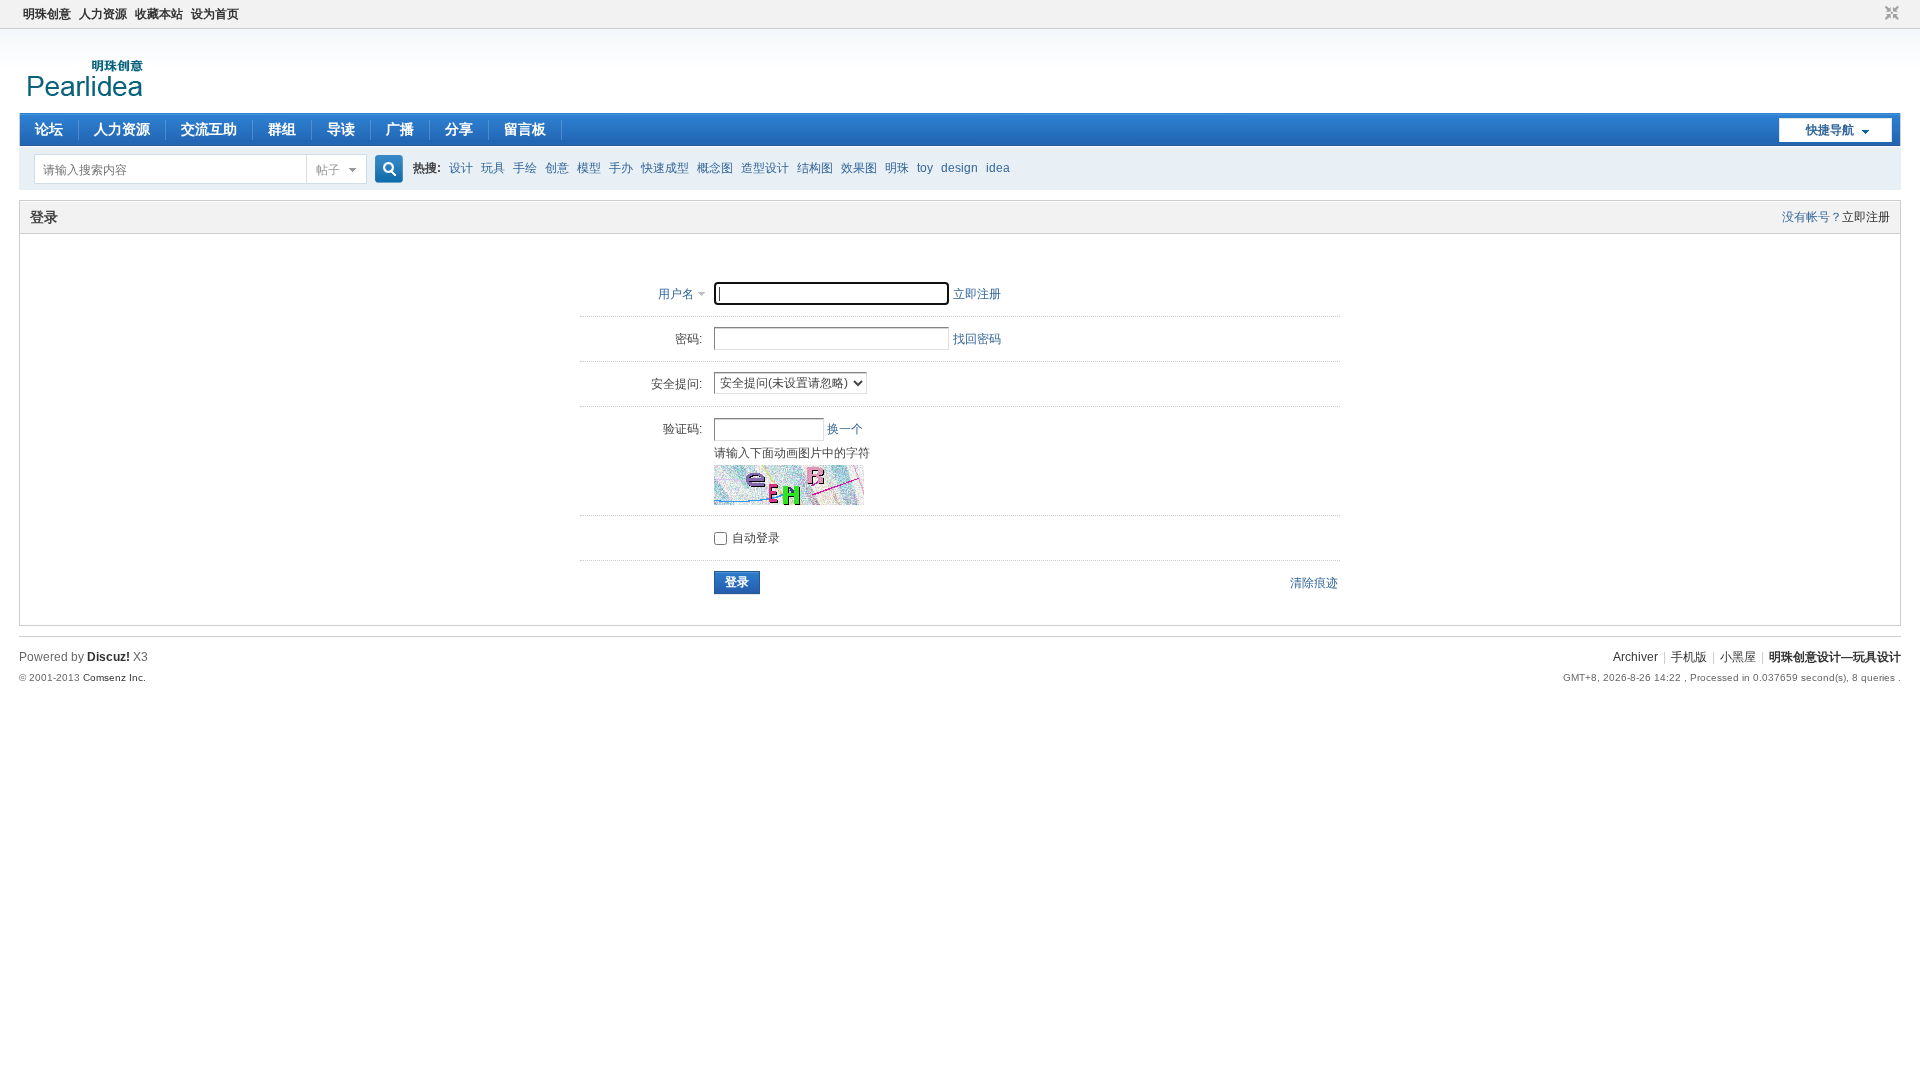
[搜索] (386, 169)
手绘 (525, 168)
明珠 (897, 168)
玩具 (493, 168)
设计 (461, 168)
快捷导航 (1830, 130)
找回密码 (977, 339)
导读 (341, 129)
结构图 (815, 168)
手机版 (1689, 657)
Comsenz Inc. (114, 677)
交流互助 (209, 129)
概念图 (715, 168)
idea (998, 168)
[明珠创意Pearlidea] (83, 101)
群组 (282, 129)
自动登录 (756, 538)
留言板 (525, 129)
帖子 (328, 170)
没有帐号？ (1812, 217)
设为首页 (215, 14)
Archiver (1635, 657)
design (959, 168)
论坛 (49, 129)
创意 (557, 168)
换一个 (845, 429)
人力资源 (103, 14)
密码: (688, 339)
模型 (589, 168)
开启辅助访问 (1873, 14)
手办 (621, 168)
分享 (459, 129)
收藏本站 (159, 14)
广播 (400, 129)
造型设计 (765, 168)
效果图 (859, 168)
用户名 (676, 294)
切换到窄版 (1889, 14)
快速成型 (665, 168)
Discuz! (108, 657)
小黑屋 (1738, 657)
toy (925, 168)
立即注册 (1866, 217)
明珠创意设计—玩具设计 (1835, 657)
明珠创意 (47, 14)
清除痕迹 (1314, 583)
